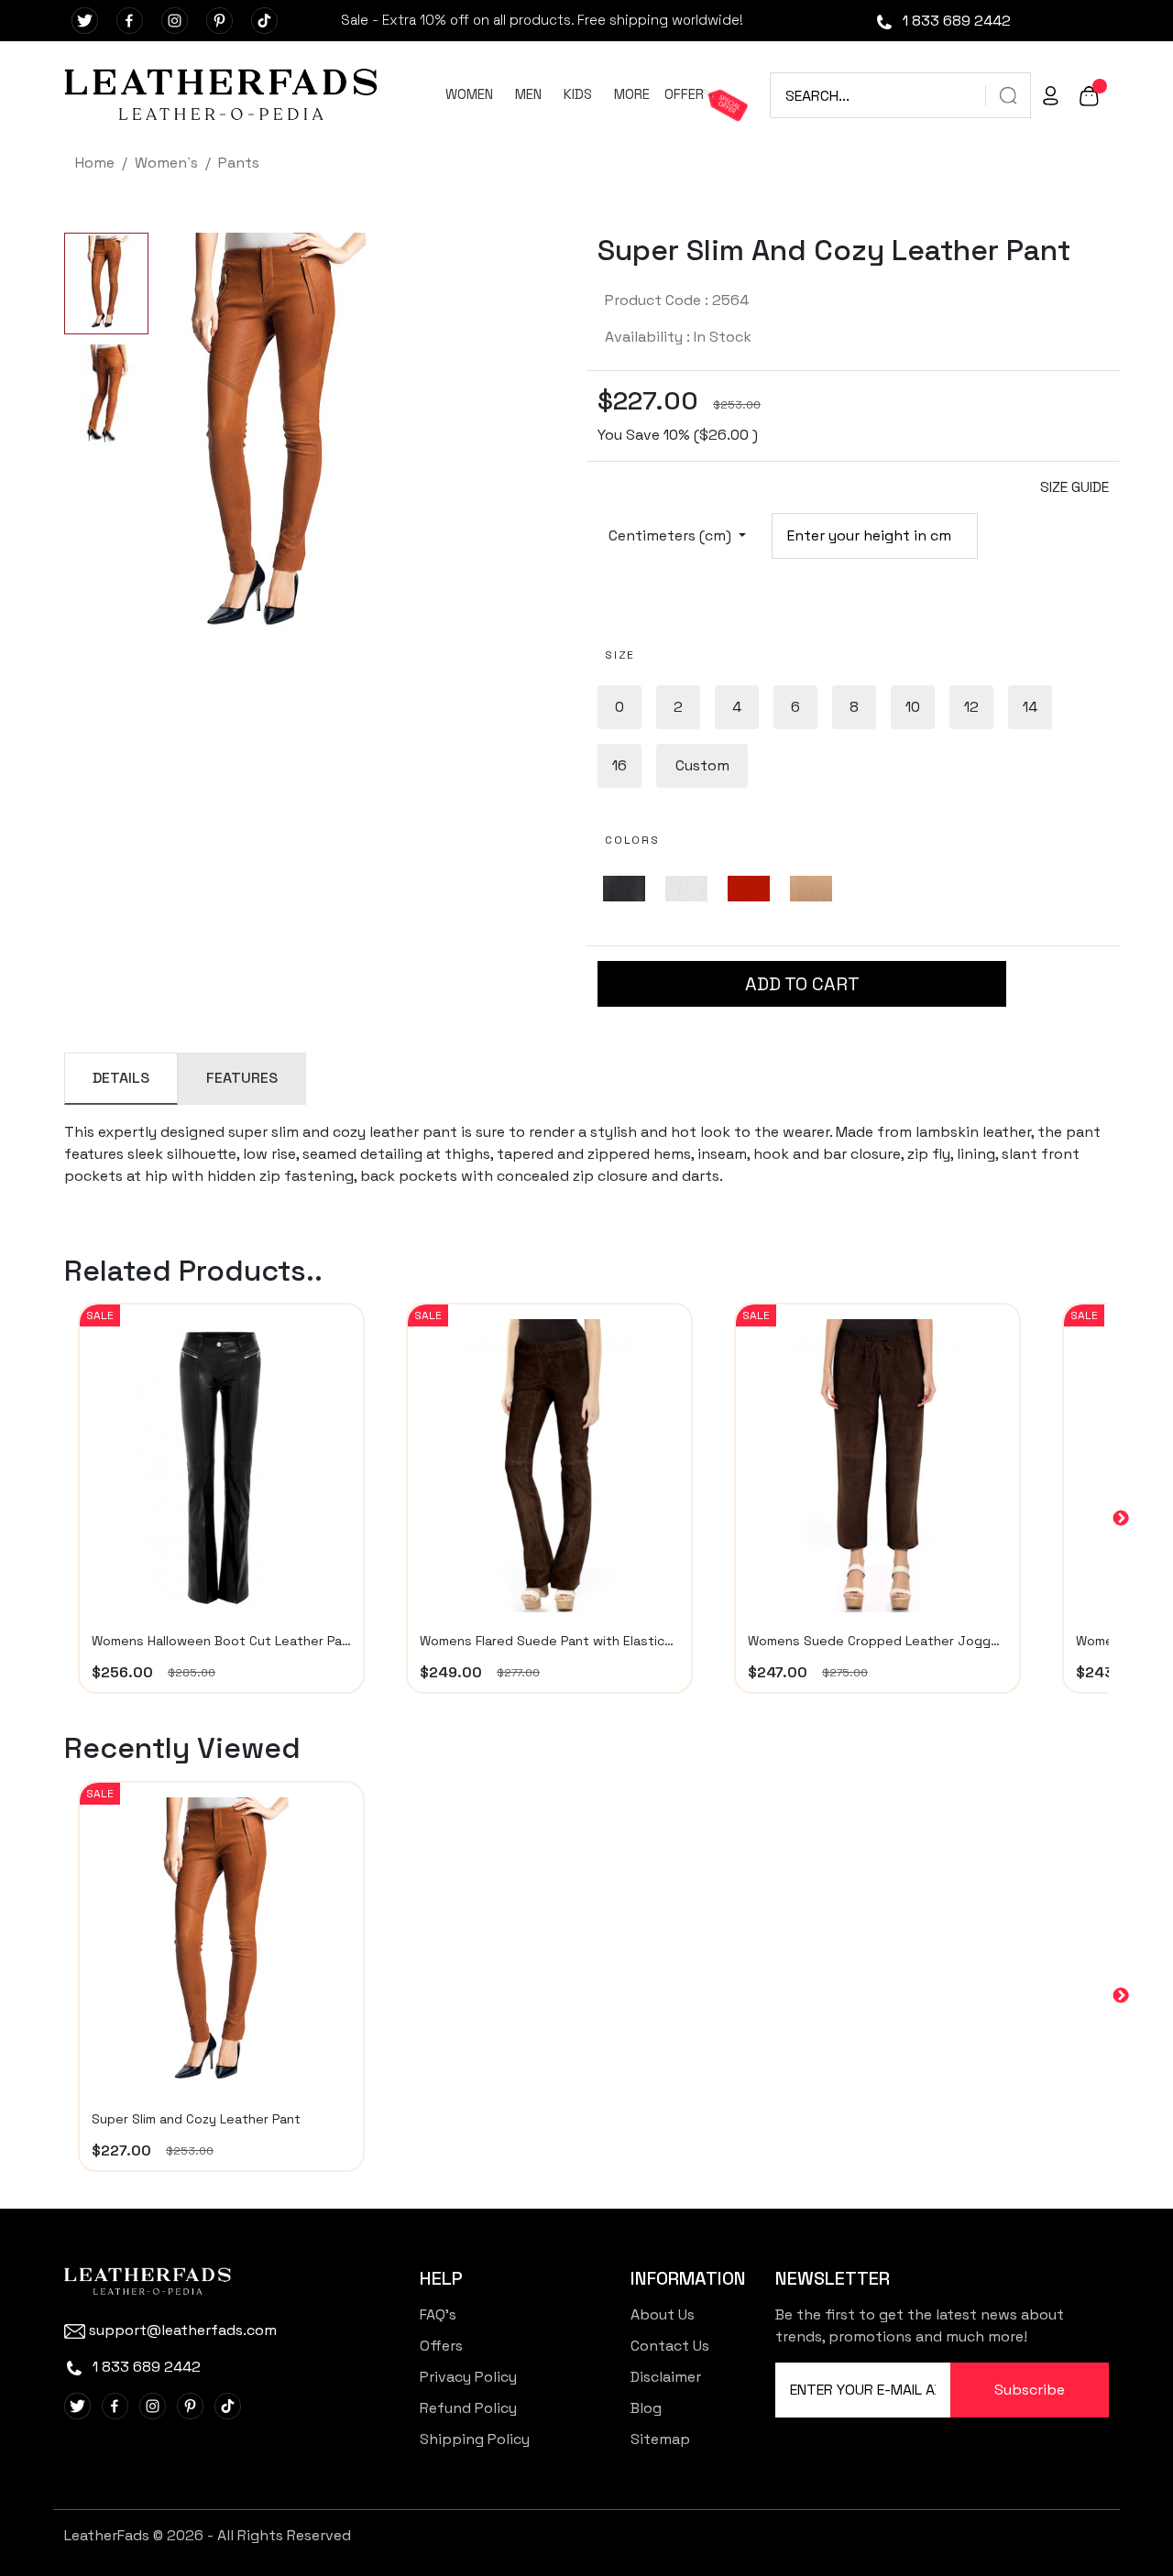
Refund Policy (468, 2408)
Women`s (166, 163)
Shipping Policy (475, 2439)
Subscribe (1030, 2390)
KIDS (578, 94)
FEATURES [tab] (242, 1078)
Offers (441, 2346)
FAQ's (438, 2314)
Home (95, 163)
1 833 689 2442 (955, 21)
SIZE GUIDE (1074, 487)
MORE (632, 94)
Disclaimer (666, 2377)
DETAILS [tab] (121, 1078)
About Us (663, 2314)
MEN (528, 94)
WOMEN (469, 94)
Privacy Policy (468, 2377)
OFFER (684, 94)
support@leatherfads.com (183, 2330)
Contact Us (670, 2346)
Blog (646, 2408)
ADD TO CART (802, 984)
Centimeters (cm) (672, 535)
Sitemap (660, 2439)
